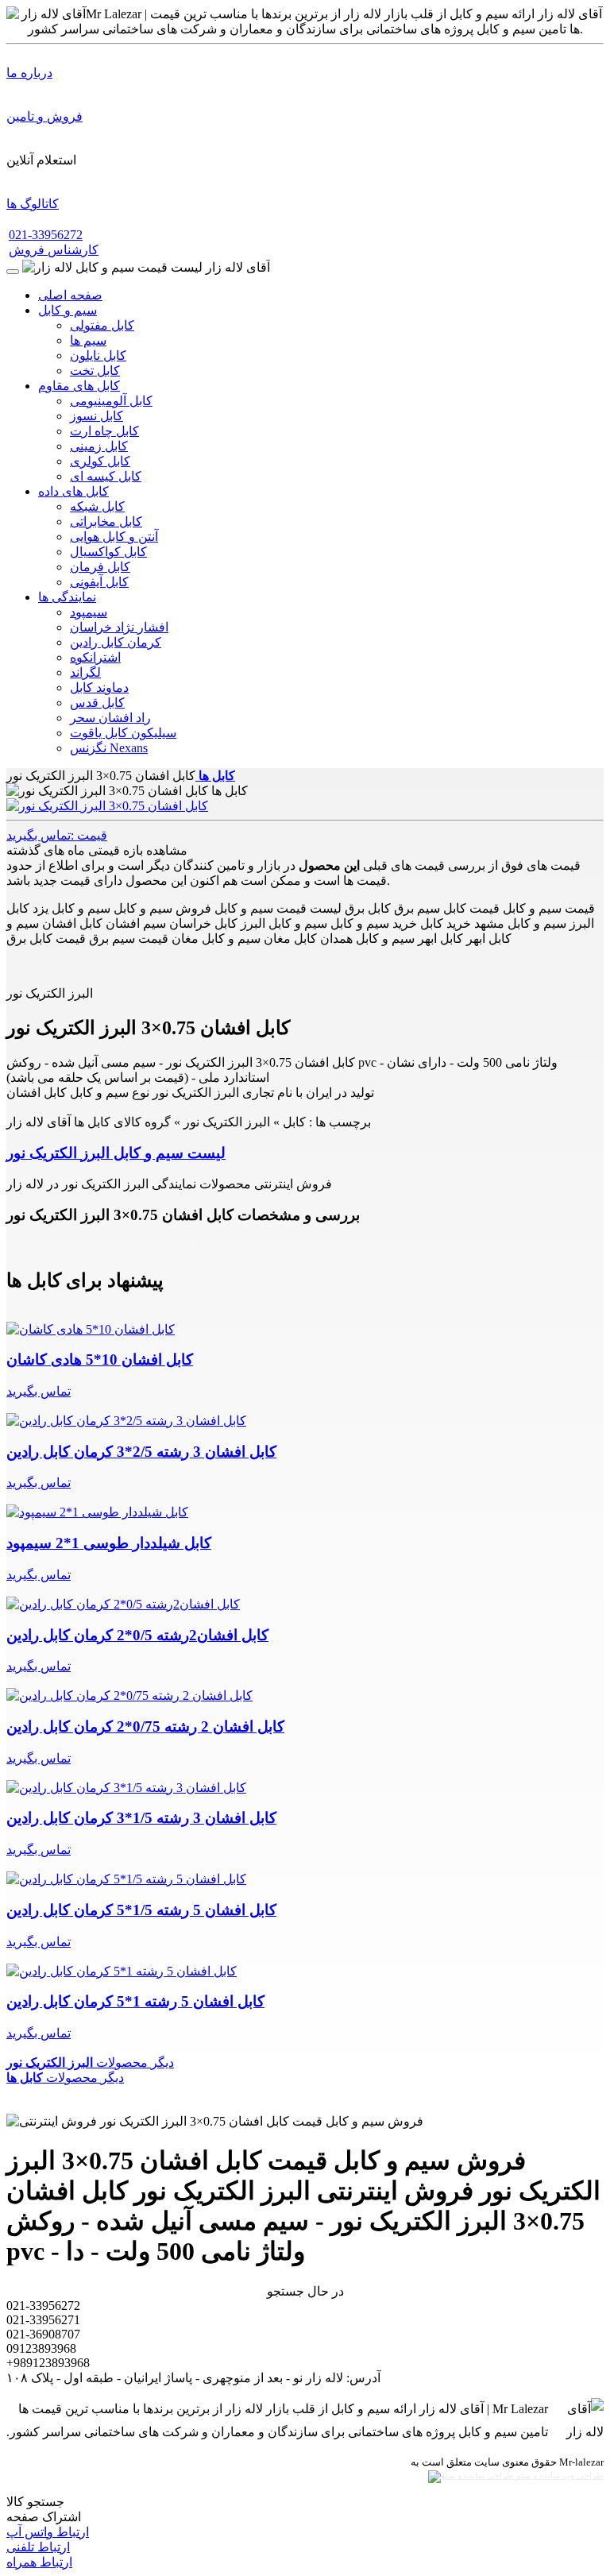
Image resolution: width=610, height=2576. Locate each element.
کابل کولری (100, 461)
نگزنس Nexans (109, 748)
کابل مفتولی (102, 325)
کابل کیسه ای (106, 476)
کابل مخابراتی (106, 521)
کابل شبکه (97, 506)
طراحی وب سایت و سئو (559, 2476)
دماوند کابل (99, 687)
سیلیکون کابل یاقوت (123, 733)
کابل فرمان (100, 567)
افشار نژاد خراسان (119, 627)
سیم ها (88, 340)
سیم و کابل (68, 310)
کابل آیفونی (99, 582)
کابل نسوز (97, 416)
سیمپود (89, 612)
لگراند (85, 672)
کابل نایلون (98, 355)
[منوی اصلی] (13, 272)
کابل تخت (95, 371)
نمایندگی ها (67, 597)
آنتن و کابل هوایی (114, 537)
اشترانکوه (95, 657)
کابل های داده (73, 491)
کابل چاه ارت (104, 431)
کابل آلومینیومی (111, 401)
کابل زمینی (99, 446)
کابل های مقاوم (79, 386)
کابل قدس (97, 703)
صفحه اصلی (70, 295)
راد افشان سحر (110, 718)
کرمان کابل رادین (116, 642)
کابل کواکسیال (108, 552)
